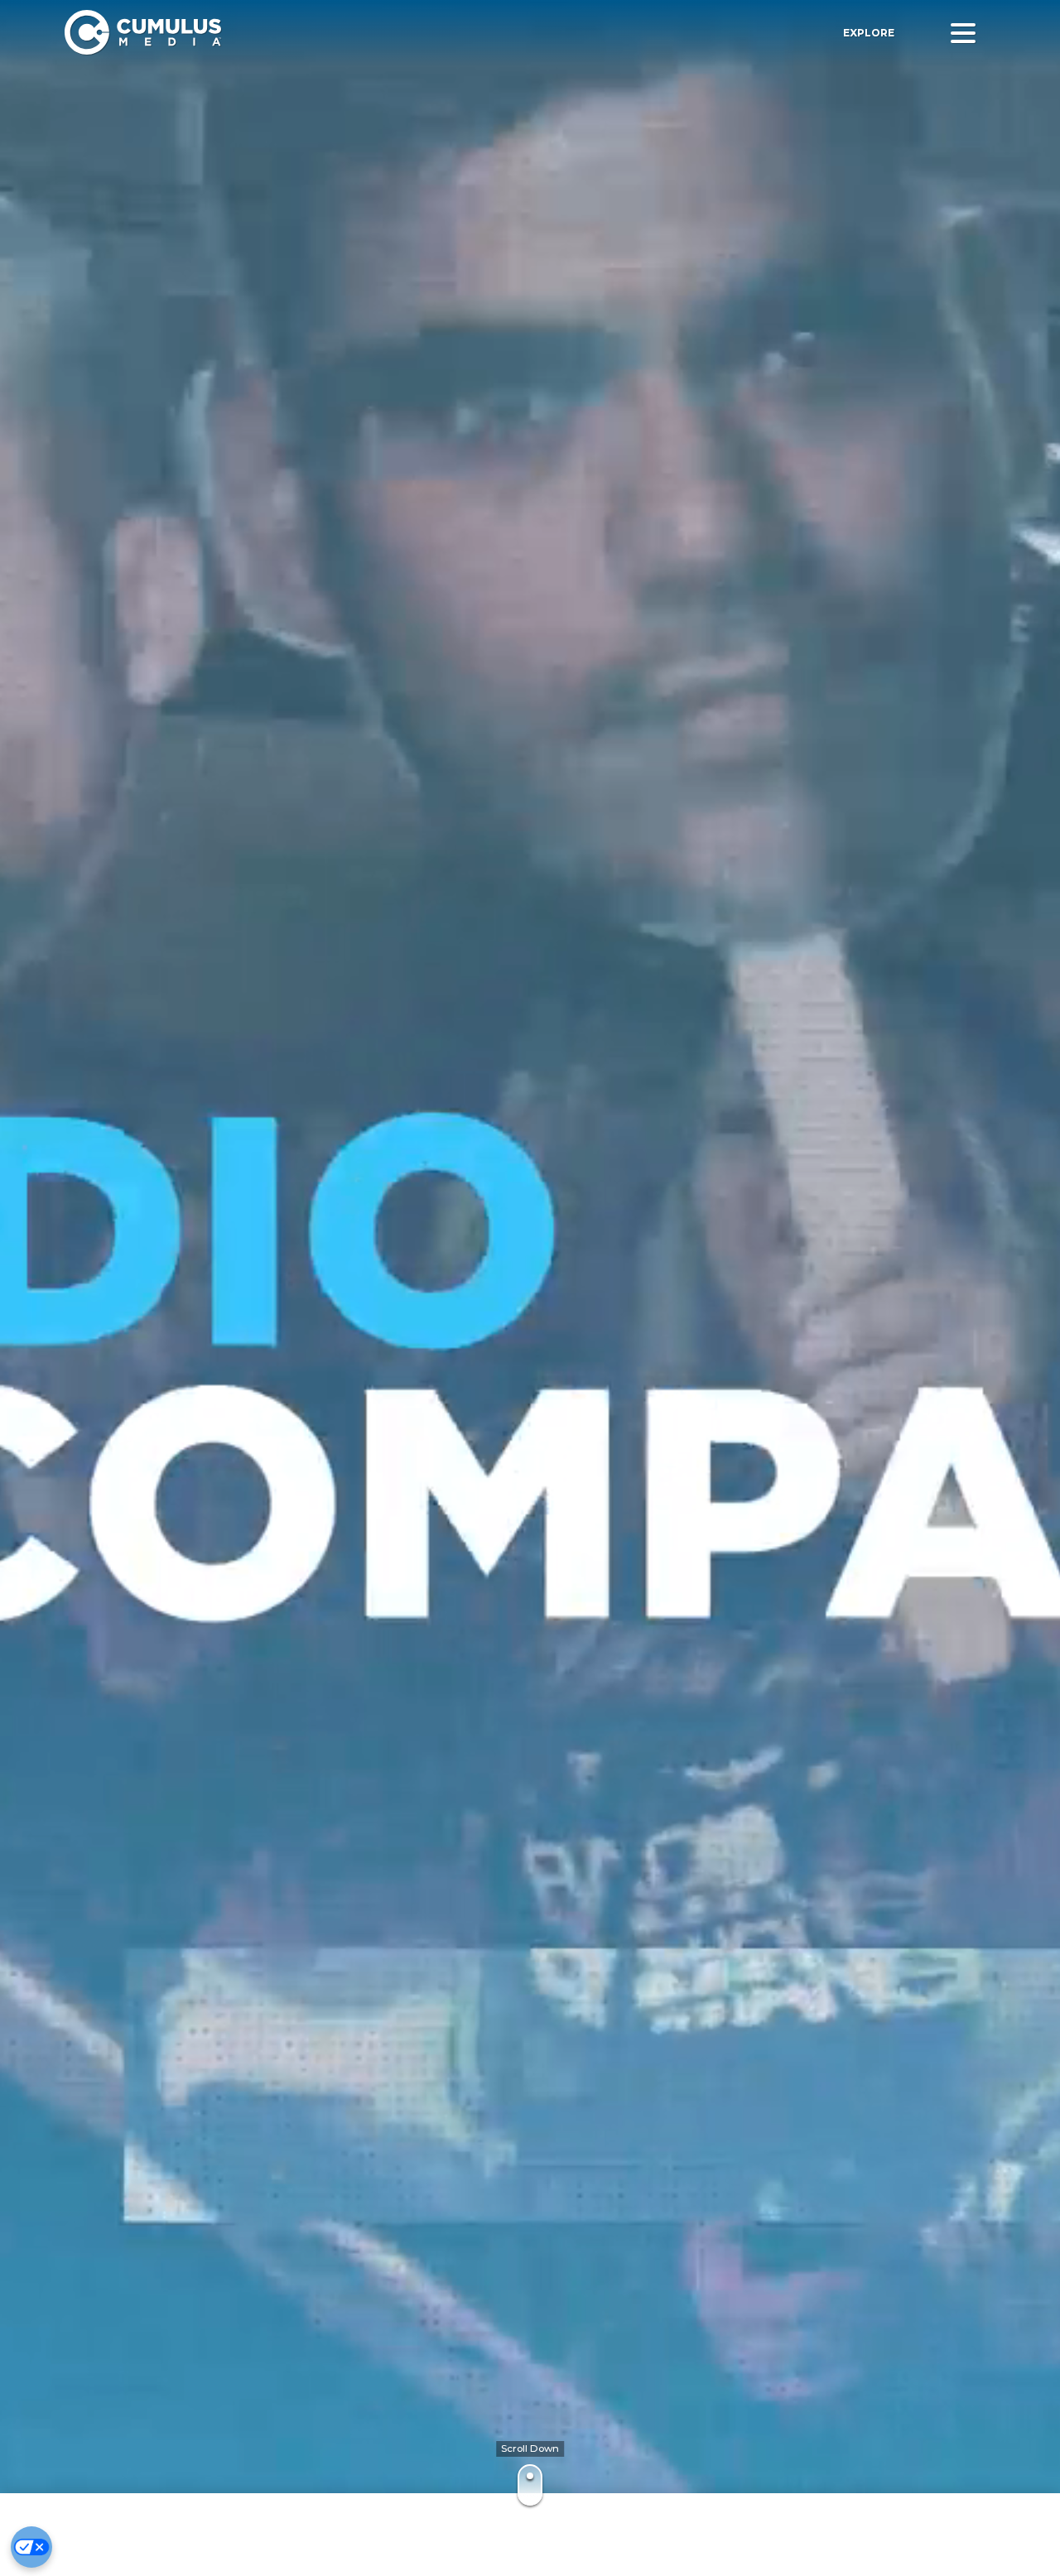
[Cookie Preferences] (31, 2547)
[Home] (305, 33)
